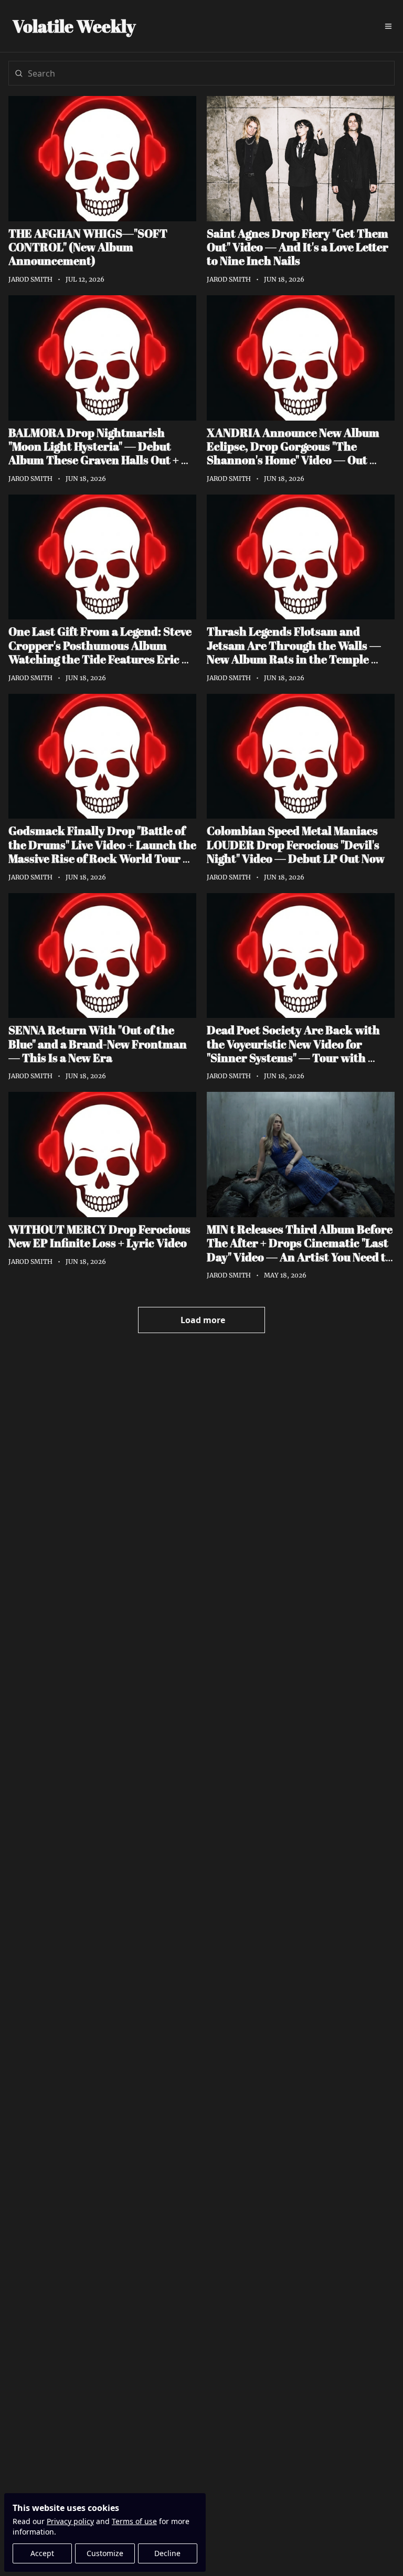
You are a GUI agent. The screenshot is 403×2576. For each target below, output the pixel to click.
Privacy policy (70, 2521)
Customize (105, 2553)
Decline (167, 2553)
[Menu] (388, 26)
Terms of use (134, 2521)
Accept (42, 2553)
